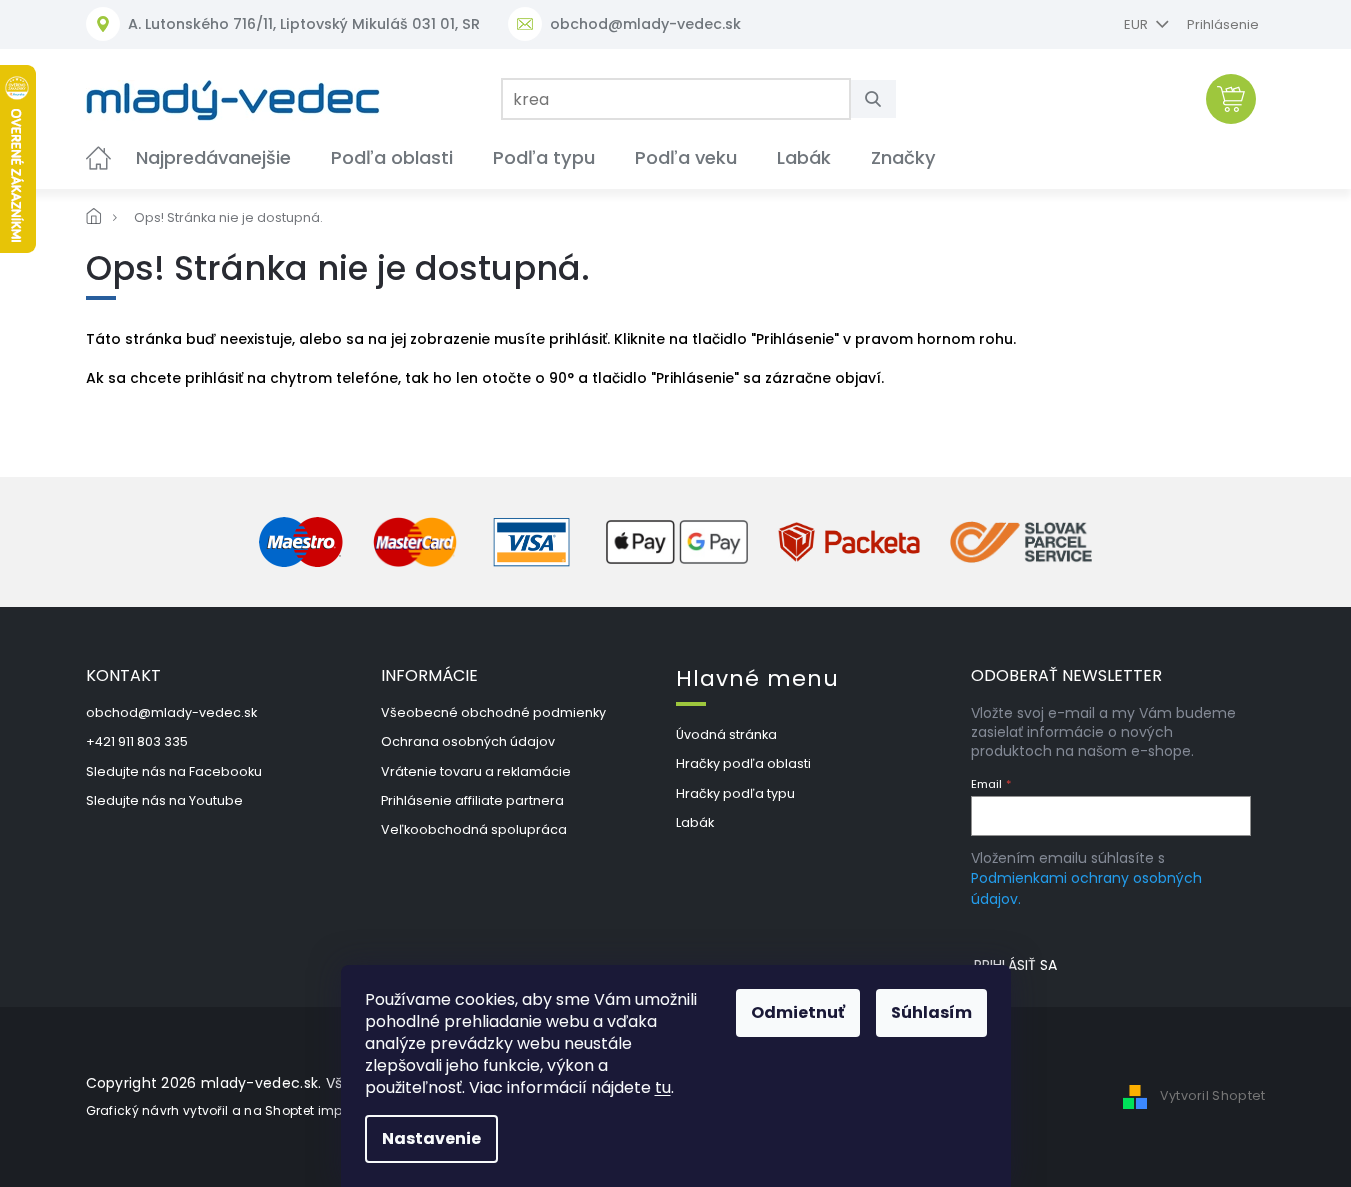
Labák (695, 822)
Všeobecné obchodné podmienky (493, 712)
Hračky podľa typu (735, 793)
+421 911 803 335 (137, 741)
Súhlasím (931, 1012)
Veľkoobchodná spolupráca (474, 829)
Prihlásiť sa (1015, 965)
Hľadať (881, 99)
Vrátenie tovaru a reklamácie (476, 771)
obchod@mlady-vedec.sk (171, 712)
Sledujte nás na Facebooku (174, 771)
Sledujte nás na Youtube (164, 800)
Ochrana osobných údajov (468, 741)
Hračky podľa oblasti (743, 763)
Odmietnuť (798, 1012)
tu (663, 1087)
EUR (1137, 24)
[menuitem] (98, 157)
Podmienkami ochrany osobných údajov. (1086, 888)
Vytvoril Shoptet (1213, 1095)
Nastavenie (431, 1138)
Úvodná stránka (726, 734)
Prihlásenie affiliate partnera (472, 800)
